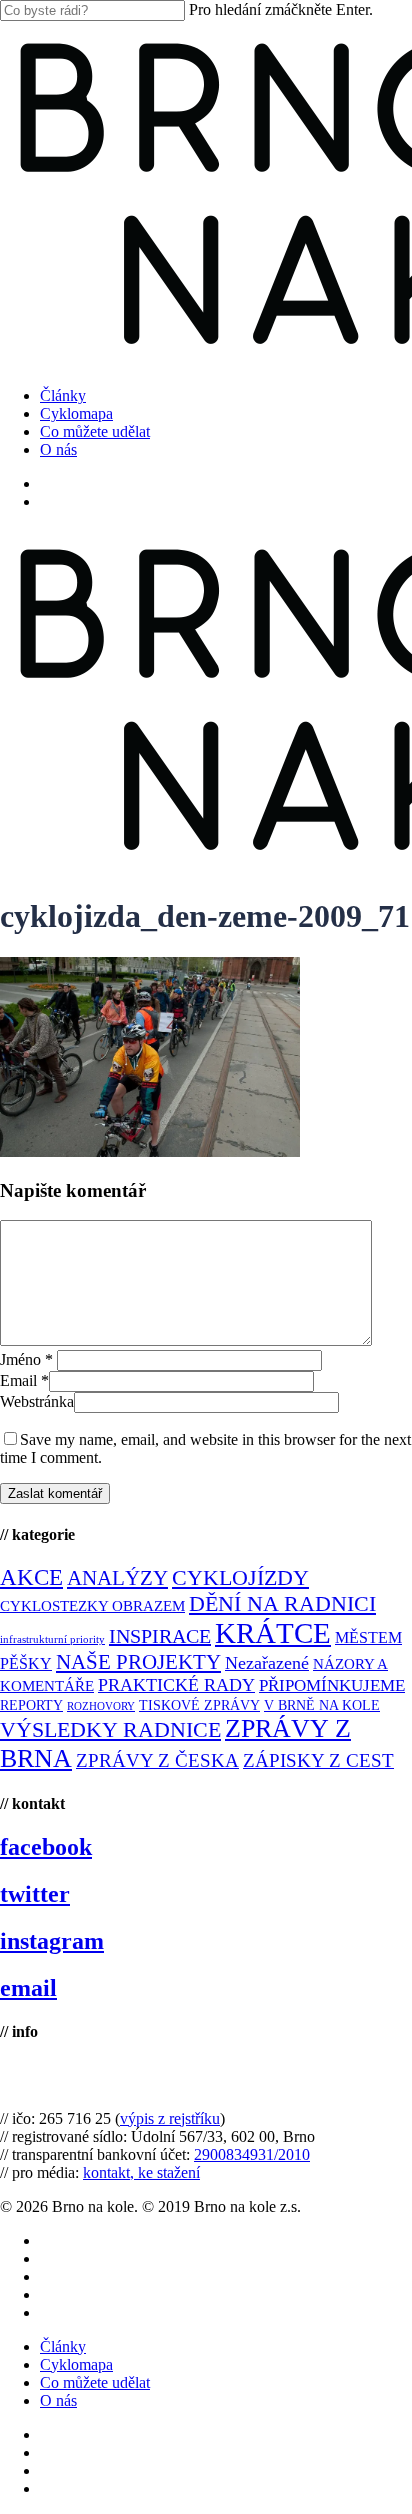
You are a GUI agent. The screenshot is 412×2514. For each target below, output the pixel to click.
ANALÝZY (117, 1578)
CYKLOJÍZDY (240, 1578)
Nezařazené (267, 1663)
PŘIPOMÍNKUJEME (332, 1685)
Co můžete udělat (95, 2382)
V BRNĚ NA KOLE (322, 1705)
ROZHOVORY (101, 1706)
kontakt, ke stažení (141, 2172)
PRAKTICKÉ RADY (176, 1685)
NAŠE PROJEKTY (138, 1662)
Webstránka (37, 1401)
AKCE (31, 1577)
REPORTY (31, 1705)
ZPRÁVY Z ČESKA (157, 1760)
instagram (52, 1941)
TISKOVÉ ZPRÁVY (199, 1705)
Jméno (26, 1359)
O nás (58, 2400)
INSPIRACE (160, 1636)
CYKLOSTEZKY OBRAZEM (92, 1606)
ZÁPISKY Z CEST (318, 1760)
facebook (46, 1847)
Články (63, 2346)
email (28, 1988)
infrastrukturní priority (52, 1639)
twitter (35, 1894)
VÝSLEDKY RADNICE (110, 1729)
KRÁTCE (273, 1633)
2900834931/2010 (252, 2154)
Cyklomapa (76, 2364)
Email (24, 1380)
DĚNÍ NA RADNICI (282, 1603)
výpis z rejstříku (170, 2118)
